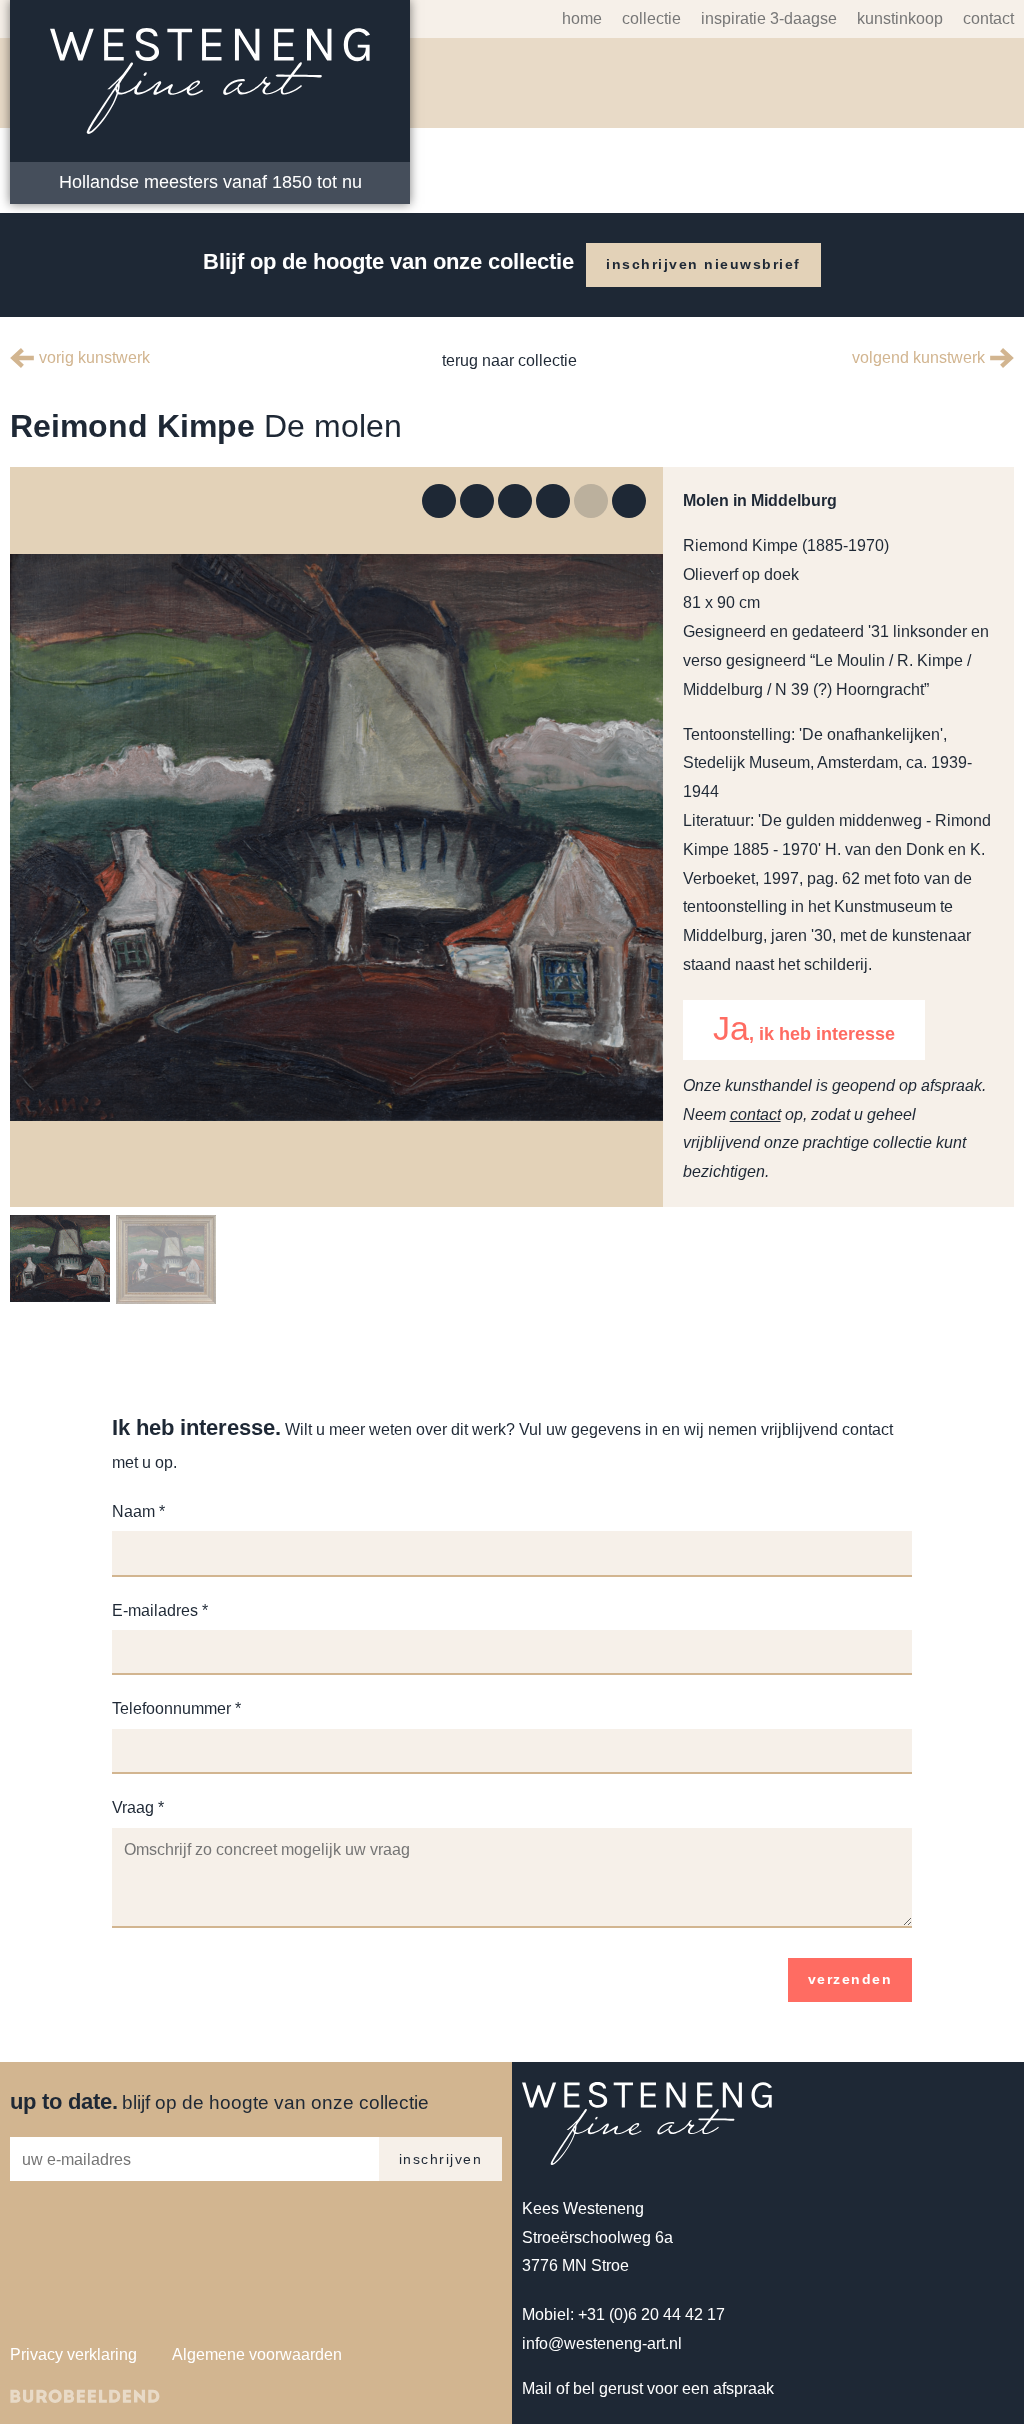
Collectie (629, 18)
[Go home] (553, 501)
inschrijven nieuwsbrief (707, 264)
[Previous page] (591, 501)
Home (558, 18)
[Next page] (629, 501)
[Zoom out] (515, 501)
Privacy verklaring (75, 2382)
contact (755, 1142)
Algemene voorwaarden (262, 2382)
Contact (986, 18)
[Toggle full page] (439, 501)
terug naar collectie (507, 360)
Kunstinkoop (890, 18)
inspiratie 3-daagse (751, 18)
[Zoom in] (477, 501)
